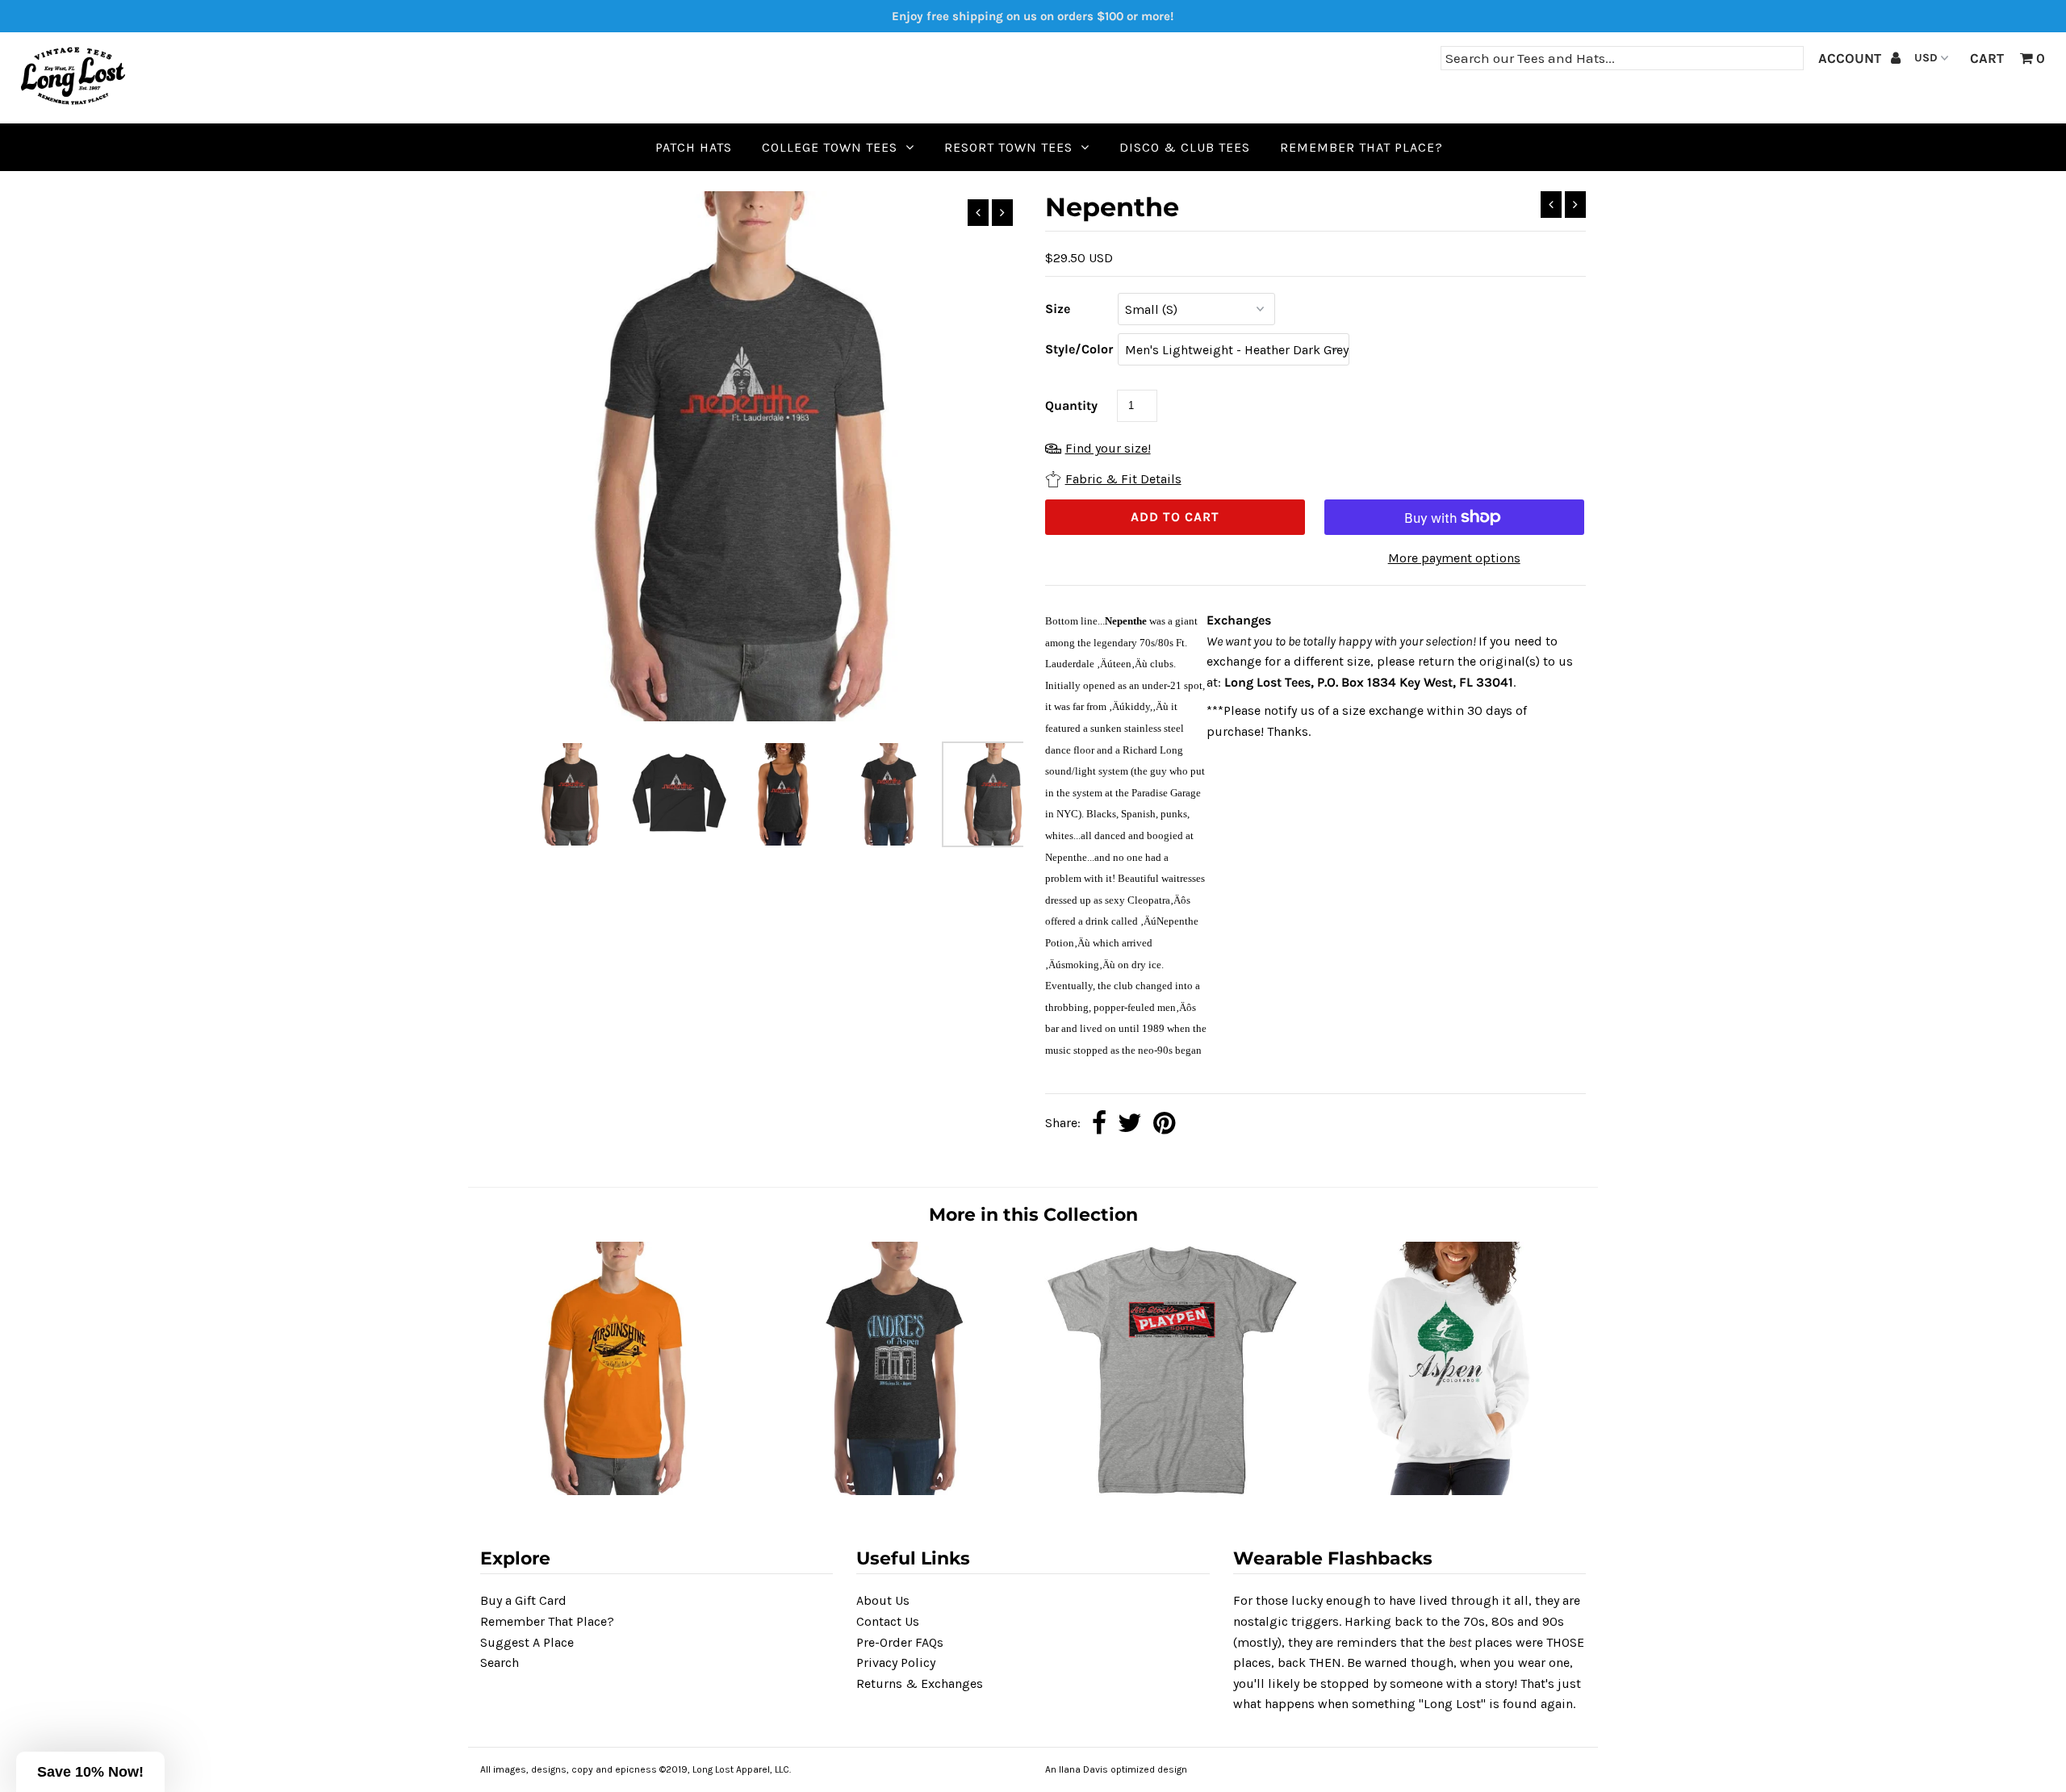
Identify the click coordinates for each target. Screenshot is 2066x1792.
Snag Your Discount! (1033, 1117)
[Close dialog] (1200, 649)
